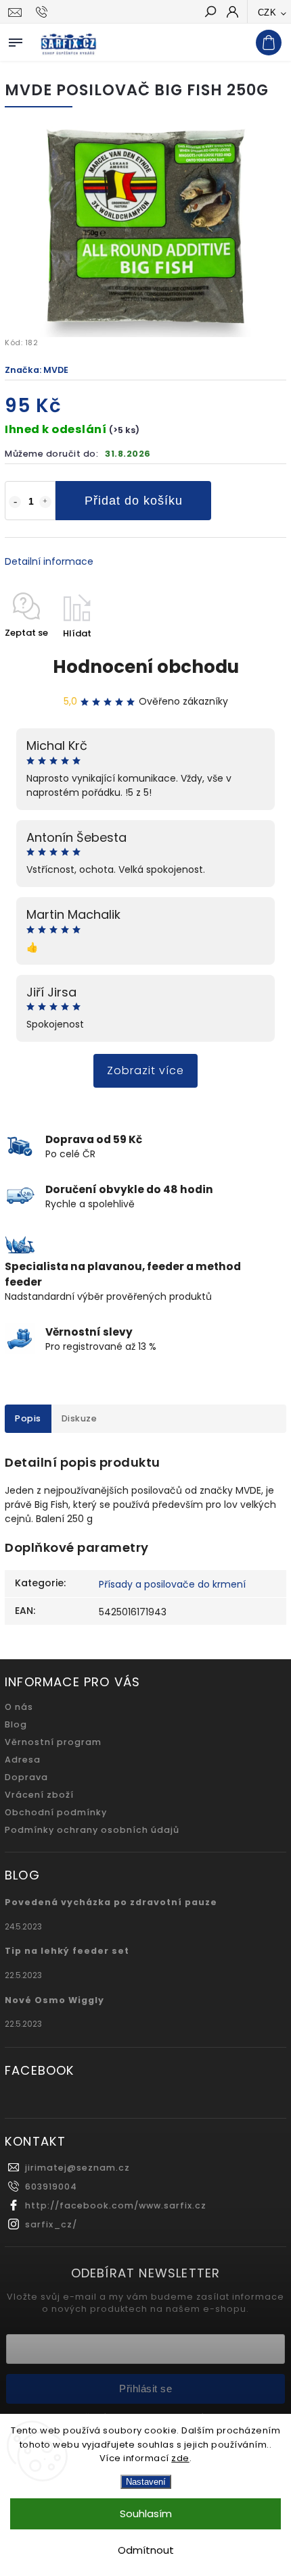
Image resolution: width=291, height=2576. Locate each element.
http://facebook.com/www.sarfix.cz (116, 2205)
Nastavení (146, 2482)
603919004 (51, 2187)
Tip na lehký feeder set (67, 1951)
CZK (267, 12)
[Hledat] (210, 13)
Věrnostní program (53, 1742)
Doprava (26, 1777)
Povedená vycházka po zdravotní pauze (111, 1902)
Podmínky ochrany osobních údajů (92, 1830)
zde (180, 2458)
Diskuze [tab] (80, 1418)
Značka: (37, 370)
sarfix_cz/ (51, 2224)
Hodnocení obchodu (146, 667)
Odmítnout (146, 2550)
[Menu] (16, 40)
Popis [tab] (28, 1418)
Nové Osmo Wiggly (54, 2000)
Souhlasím (146, 2514)
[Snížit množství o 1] (15, 502)
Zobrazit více (145, 1070)
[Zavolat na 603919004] (44, 12)
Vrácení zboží (39, 1795)
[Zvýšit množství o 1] (45, 502)
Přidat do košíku (134, 501)
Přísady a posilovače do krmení (172, 1584)
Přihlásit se (145, 2389)
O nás (19, 1707)
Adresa (23, 1760)
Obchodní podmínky (56, 1812)
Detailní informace (49, 561)
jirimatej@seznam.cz (77, 2168)
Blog (16, 1724)
